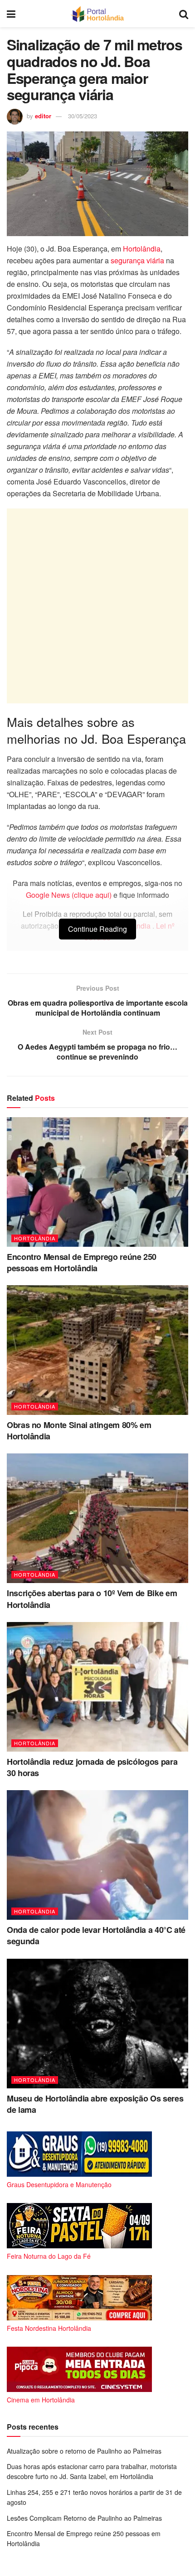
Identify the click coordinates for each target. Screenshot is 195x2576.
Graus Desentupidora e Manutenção (59, 2184)
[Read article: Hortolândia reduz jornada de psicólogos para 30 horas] (97, 1687)
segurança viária (137, 260)
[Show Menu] (11, 14)
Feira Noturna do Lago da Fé (49, 2256)
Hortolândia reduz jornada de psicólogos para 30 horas (92, 1767)
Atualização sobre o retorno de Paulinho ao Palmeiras (84, 2451)
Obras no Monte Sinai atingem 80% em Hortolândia (79, 1431)
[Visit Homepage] (97, 14)
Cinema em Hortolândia (41, 2400)
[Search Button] (184, 14)
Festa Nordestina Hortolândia (49, 2328)
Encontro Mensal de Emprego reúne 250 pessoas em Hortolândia (82, 1262)
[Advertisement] (97, 606)
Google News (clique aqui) (69, 895)
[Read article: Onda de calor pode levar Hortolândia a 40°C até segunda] (97, 1855)
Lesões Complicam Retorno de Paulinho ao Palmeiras (84, 2518)
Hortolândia (142, 249)
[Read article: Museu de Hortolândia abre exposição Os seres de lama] (97, 2024)
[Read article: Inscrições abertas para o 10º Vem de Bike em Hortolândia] (97, 1518)
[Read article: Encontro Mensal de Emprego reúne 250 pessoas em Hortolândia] (97, 1182)
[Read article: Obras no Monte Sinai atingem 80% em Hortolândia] (97, 1350)
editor (43, 116)
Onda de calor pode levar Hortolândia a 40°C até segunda (96, 1935)
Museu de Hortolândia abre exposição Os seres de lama (95, 2104)
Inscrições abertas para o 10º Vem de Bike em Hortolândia (92, 1599)
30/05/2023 (83, 116)
